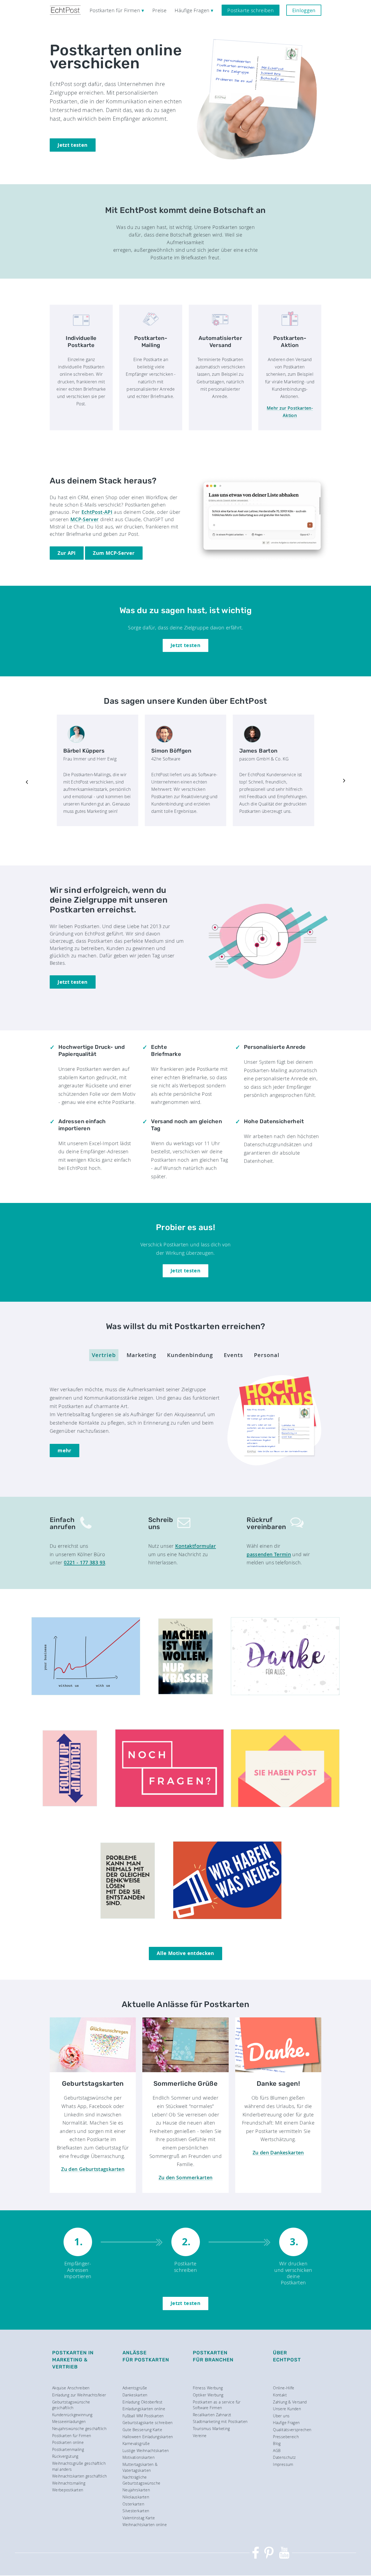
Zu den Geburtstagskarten (93, 2169)
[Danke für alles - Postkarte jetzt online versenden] (285, 1693)
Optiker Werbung (208, 2395)
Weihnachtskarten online (145, 2525)
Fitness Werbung (208, 2388)
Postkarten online (68, 2442)
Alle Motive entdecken (185, 1953)
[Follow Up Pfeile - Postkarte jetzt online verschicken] (70, 1805)
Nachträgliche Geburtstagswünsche (141, 2480)
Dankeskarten (135, 2395)
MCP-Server (85, 519)
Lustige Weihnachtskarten (146, 2451)
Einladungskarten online (144, 2409)
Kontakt (280, 2395)
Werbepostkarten (68, 2490)
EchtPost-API (97, 512)
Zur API (67, 553)
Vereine (200, 2436)
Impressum (283, 2464)
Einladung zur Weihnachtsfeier (79, 2395)
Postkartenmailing (68, 2449)
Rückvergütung (65, 2456)
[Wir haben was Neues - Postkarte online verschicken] (227, 1917)
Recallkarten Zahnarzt (212, 2415)
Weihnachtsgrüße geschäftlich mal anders (79, 2466)
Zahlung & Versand (290, 2402)
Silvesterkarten (136, 2511)
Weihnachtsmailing (69, 2483)
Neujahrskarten (136, 2490)
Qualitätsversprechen (292, 2430)
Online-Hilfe (284, 2388)
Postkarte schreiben (251, 10)
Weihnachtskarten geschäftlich (79, 2476)
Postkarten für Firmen (72, 2436)
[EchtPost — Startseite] (65, 10)
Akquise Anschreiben (71, 2388)
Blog (277, 2443)
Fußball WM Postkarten (143, 2416)
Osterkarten (133, 2504)
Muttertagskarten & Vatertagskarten (140, 2467)
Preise (159, 10)
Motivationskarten (139, 2457)
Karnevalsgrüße (136, 2443)
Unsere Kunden (287, 2409)
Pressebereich (286, 2437)
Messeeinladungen (69, 2421)
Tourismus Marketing (211, 2429)
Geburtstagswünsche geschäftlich (71, 2405)
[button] (27, 781)
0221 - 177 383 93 (84, 1562)
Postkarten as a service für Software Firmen (217, 2405)
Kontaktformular (196, 1546)
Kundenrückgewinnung (72, 2415)
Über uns (281, 2416)
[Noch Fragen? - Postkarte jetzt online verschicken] (169, 1805)
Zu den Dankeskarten (278, 2152)
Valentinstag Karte (139, 2518)
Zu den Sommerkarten (186, 2177)
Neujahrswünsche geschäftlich (79, 2429)
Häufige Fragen (286, 2423)
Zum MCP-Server (114, 553)
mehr (64, 1451)
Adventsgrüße (135, 2388)
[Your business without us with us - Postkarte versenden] (86, 1693)
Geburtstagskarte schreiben (147, 2423)
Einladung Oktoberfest (143, 2402)
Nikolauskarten (136, 2497)
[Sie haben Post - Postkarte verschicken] (285, 1805)
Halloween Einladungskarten (148, 2437)
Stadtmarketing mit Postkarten (220, 2421)
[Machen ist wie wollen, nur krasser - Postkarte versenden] (186, 1693)
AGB (277, 2451)
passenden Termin (269, 1554)
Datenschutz (284, 2457)
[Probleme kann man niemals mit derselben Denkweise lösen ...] (128, 1917)
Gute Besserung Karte (142, 2430)
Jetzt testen (73, 145)
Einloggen (304, 10)
